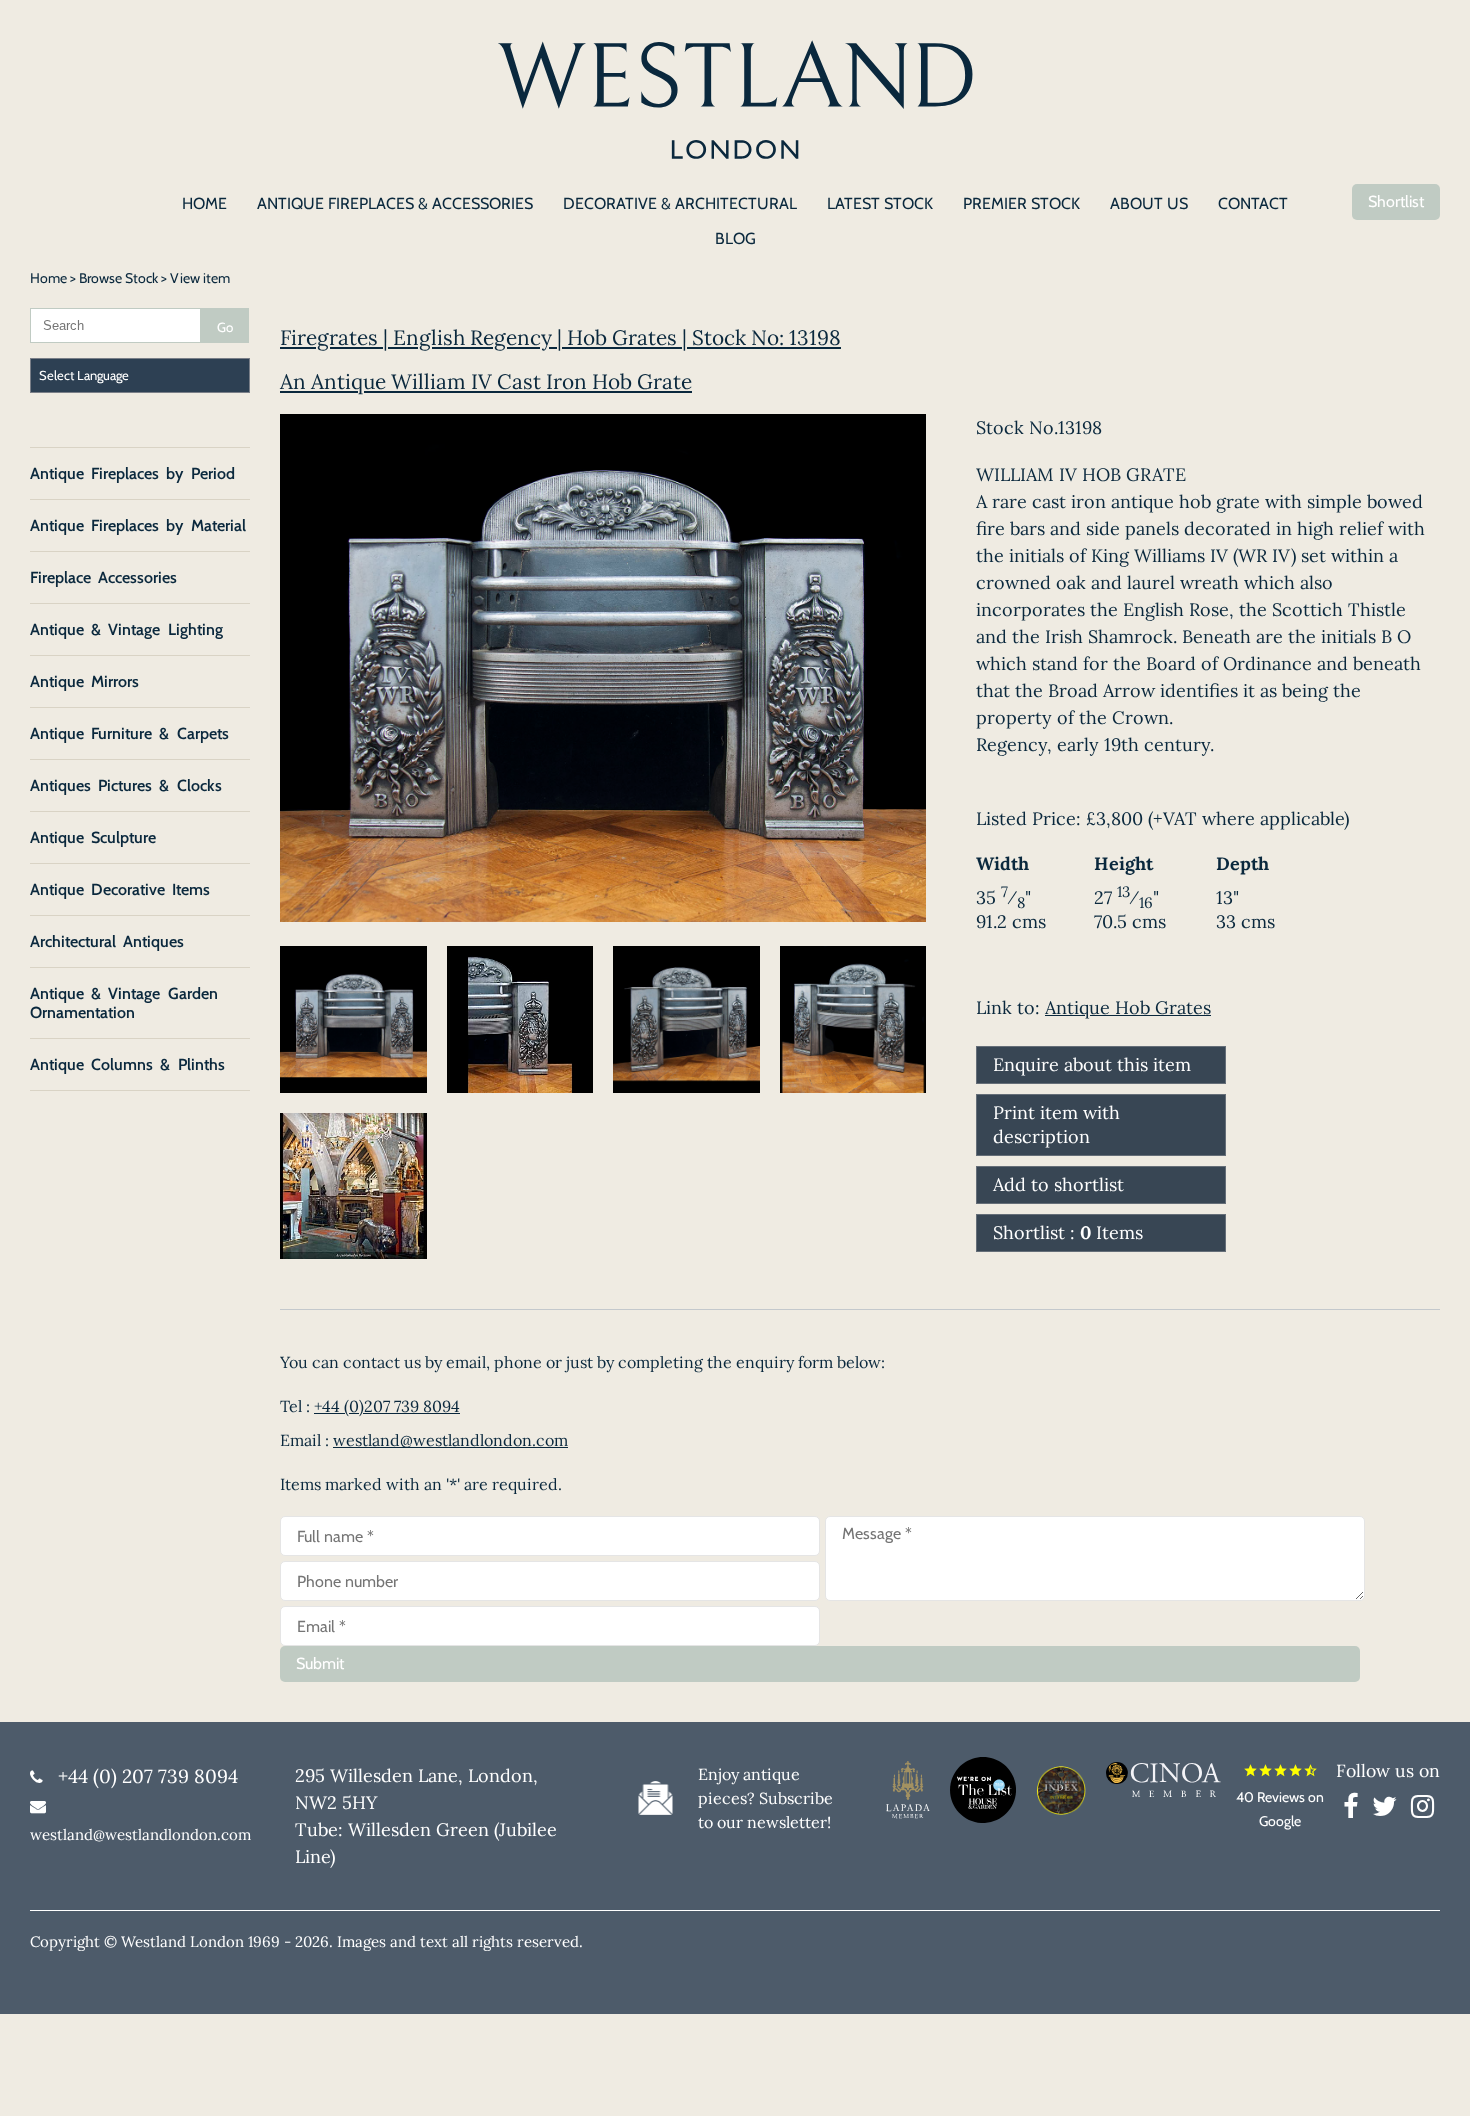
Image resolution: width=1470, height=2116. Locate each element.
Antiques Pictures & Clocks (126, 785)
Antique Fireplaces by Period (132, 473)
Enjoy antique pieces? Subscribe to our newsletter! (765, 1798)
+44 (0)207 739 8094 (387, 1406)
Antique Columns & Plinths (127, 1064)
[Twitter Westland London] (1389, 1810)
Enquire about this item (1092, 1064)
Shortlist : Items (1068, 1232)
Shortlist (1396, 201)
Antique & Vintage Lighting (126, 629)
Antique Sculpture (93, 837)
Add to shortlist (1058, 1184)
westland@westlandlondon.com (450, 1440)
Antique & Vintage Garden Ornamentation (124, 1003)
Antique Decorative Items (120, 889)
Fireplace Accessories (103, 577)
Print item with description (1056, 1124)
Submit (320, 1663)
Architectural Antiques (107, 941)
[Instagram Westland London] (1422, 1810)
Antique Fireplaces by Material (138, 525)
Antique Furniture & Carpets (129, 733)
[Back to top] (1430, 2076)
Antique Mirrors (84, 681)
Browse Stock (118, 278)
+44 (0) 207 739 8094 (148, 1776)
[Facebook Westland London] (1355, 1810)
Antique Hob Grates (1128, 1007)
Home (48, 278)
